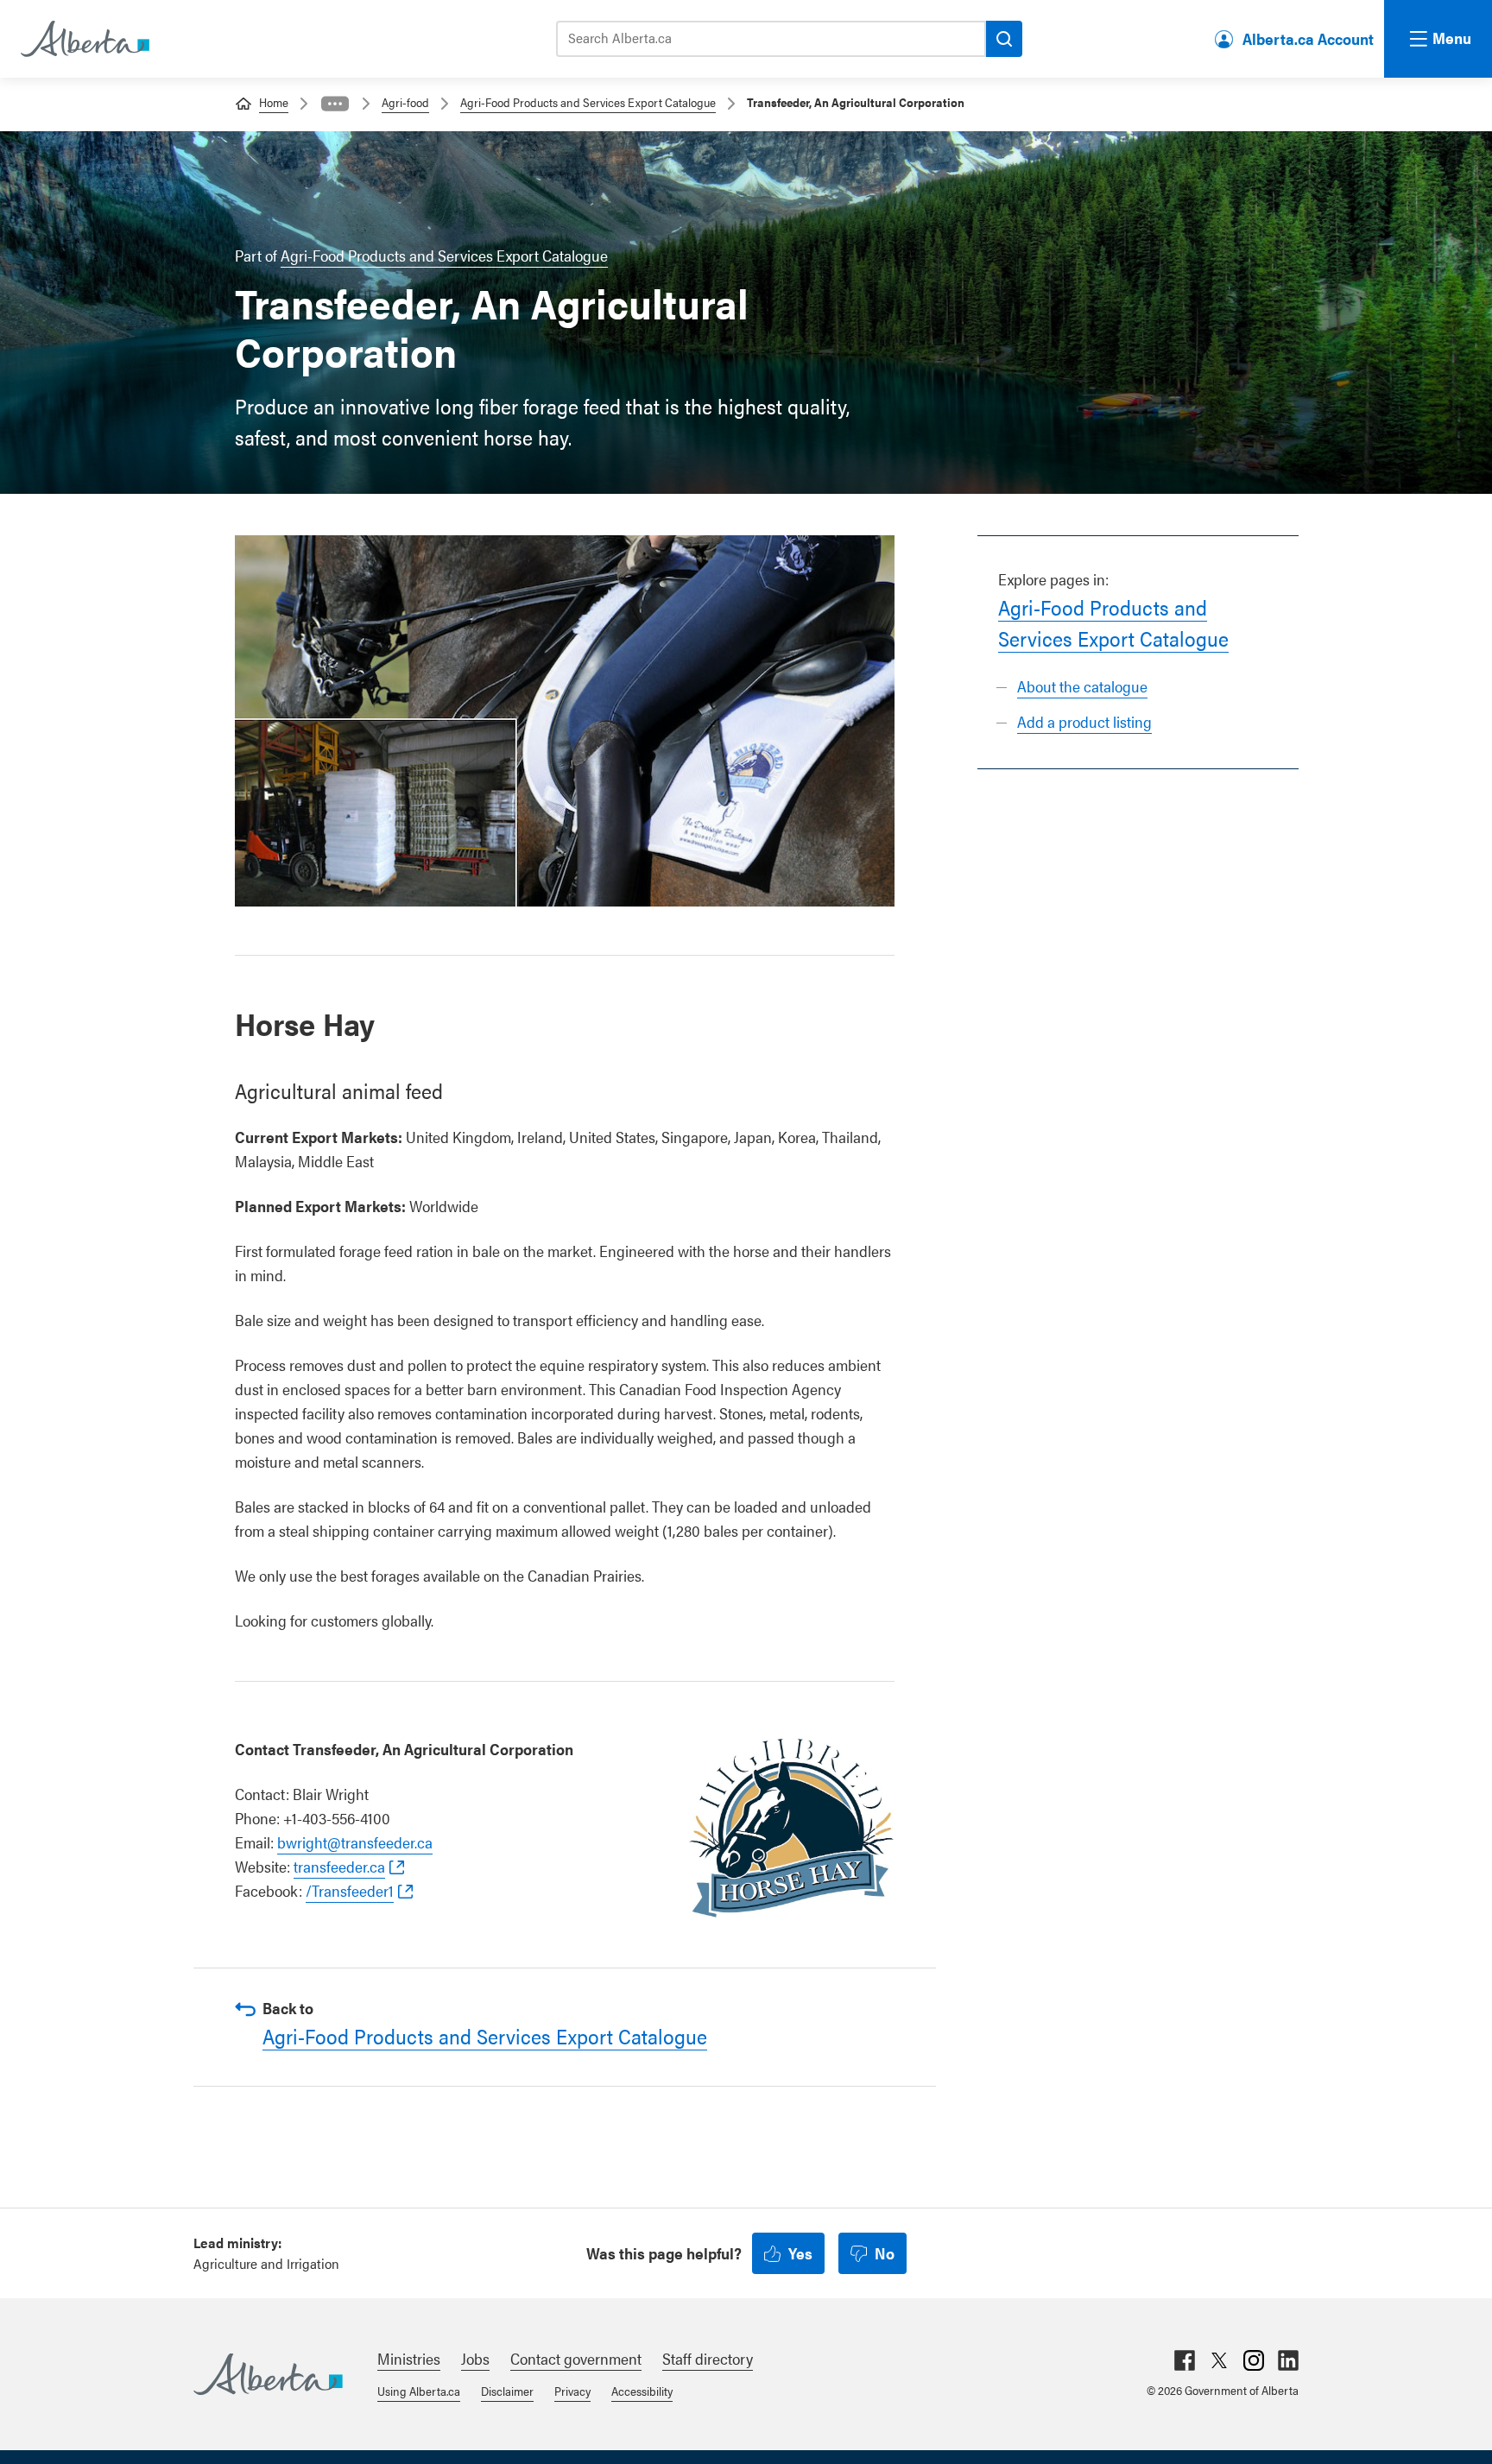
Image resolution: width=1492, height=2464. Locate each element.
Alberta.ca (268, 2374)
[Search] (1004, 39)
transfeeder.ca (339, 1866)
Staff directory (708, 2358)
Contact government (576, 2358)
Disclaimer (507, 2391)
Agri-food (405, 102)
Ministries (409, 2358)
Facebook (1185, 2360)
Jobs (475, 2358)
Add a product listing (1084, 721)
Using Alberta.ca (419, 2391)
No (885, 2253)
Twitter (1219, 2360)
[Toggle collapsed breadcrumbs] (335, 104)
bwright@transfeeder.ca (355, 1842)
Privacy (572, 2391)
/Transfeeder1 (350, 1890)
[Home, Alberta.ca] (84, 39)
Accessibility (642, 2391)
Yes (800, 2253)
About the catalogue (1082, 686)
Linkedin (1288, 2360)
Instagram (1254, 2360)
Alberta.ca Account (1308, 38)
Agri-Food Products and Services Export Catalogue (588, 102)
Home (274, 102)
